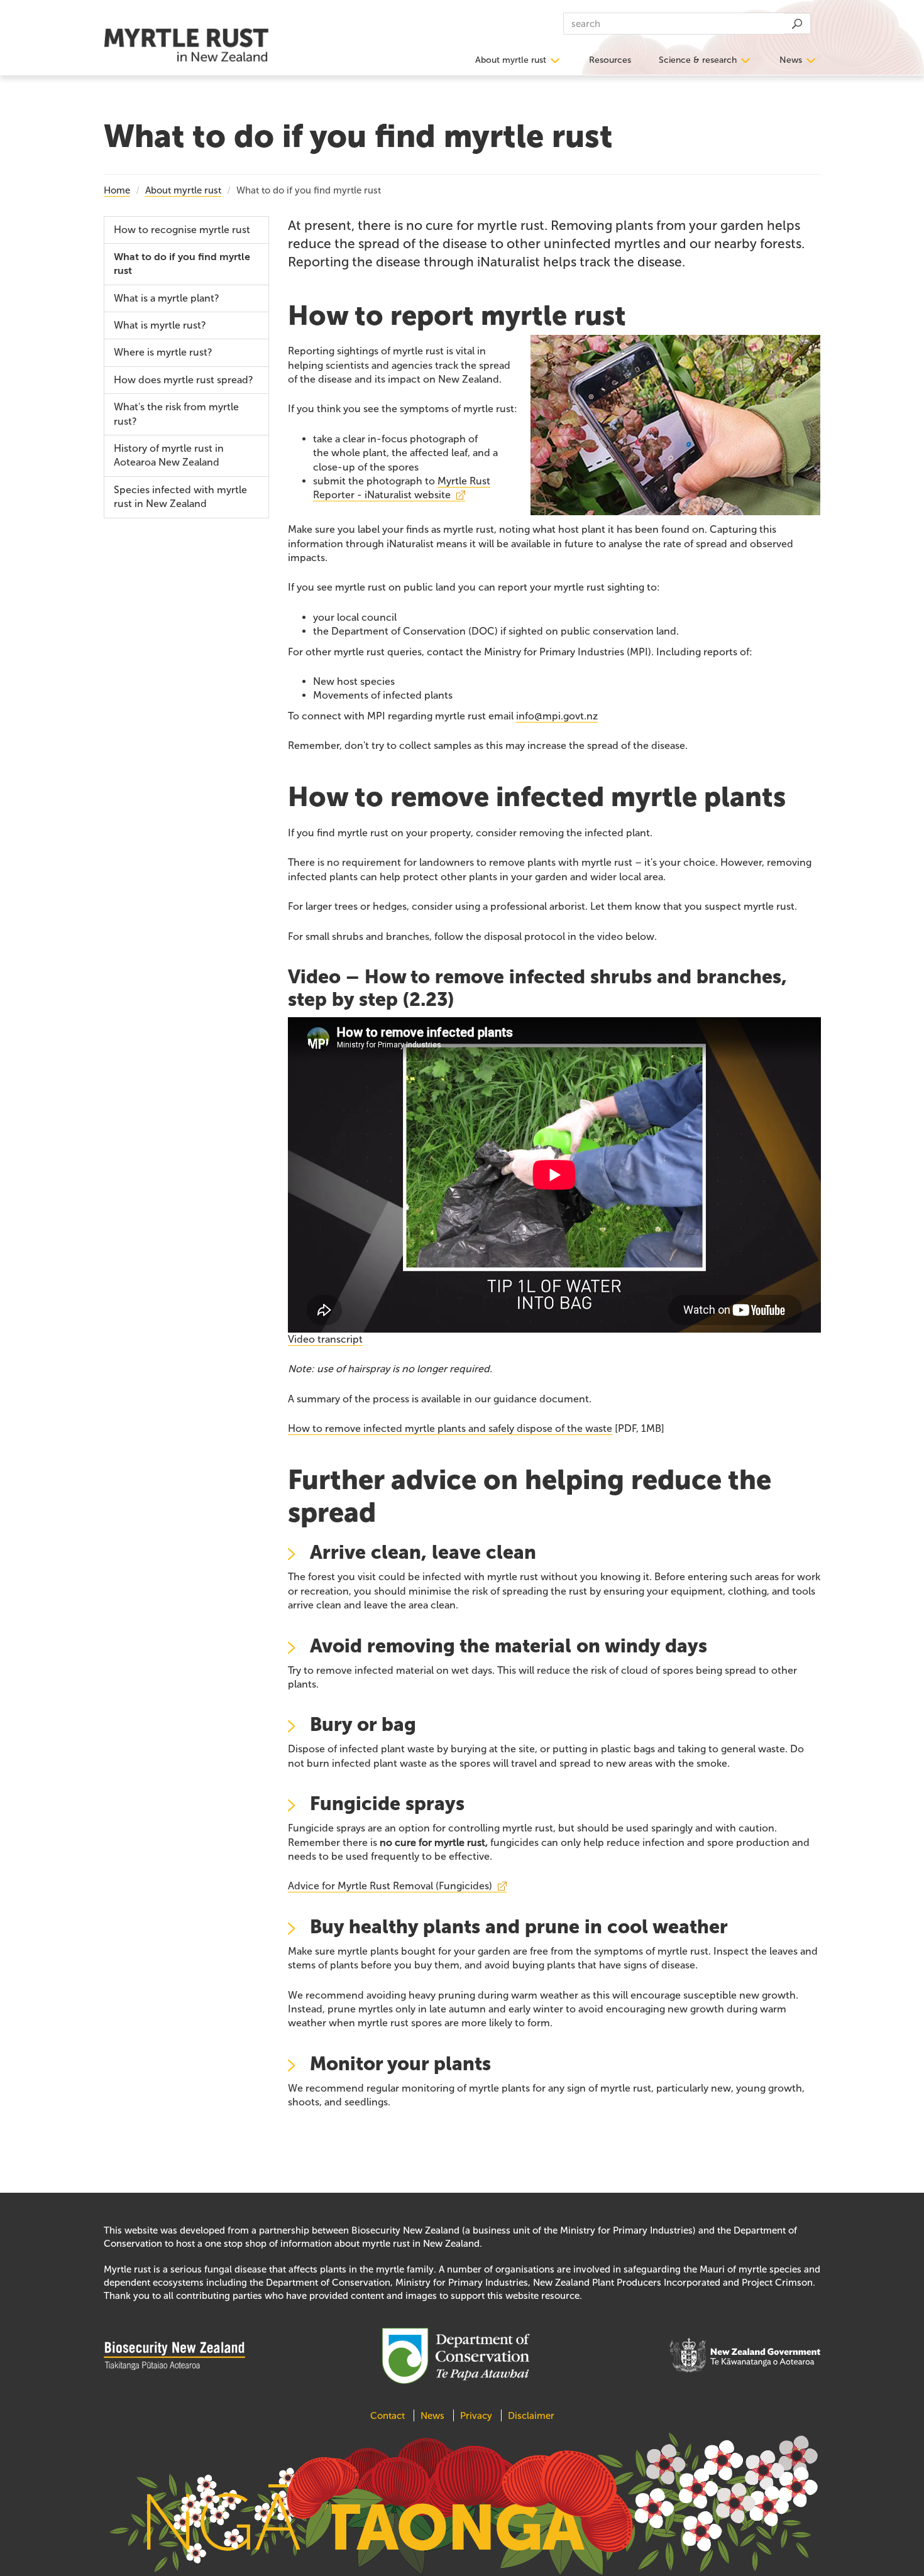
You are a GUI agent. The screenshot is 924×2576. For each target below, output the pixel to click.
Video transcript (325, 1339)
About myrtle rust (511, 60)
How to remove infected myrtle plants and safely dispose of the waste (450, 1428)
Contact (389, 2416)
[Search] (797, 24)
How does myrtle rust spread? (184, 380)
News (791, 60)
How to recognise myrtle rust (182, 230)
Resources (610, 60)
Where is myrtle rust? (163, 352)
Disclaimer (531, 2416)
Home (117, 190)
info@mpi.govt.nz (557, 716)
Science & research (698, 60)
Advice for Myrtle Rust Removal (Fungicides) (390, 1886)
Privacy (476, 2416)
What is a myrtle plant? (167, 298)
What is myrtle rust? (160, 325)
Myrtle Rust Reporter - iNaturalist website (402, 488)
